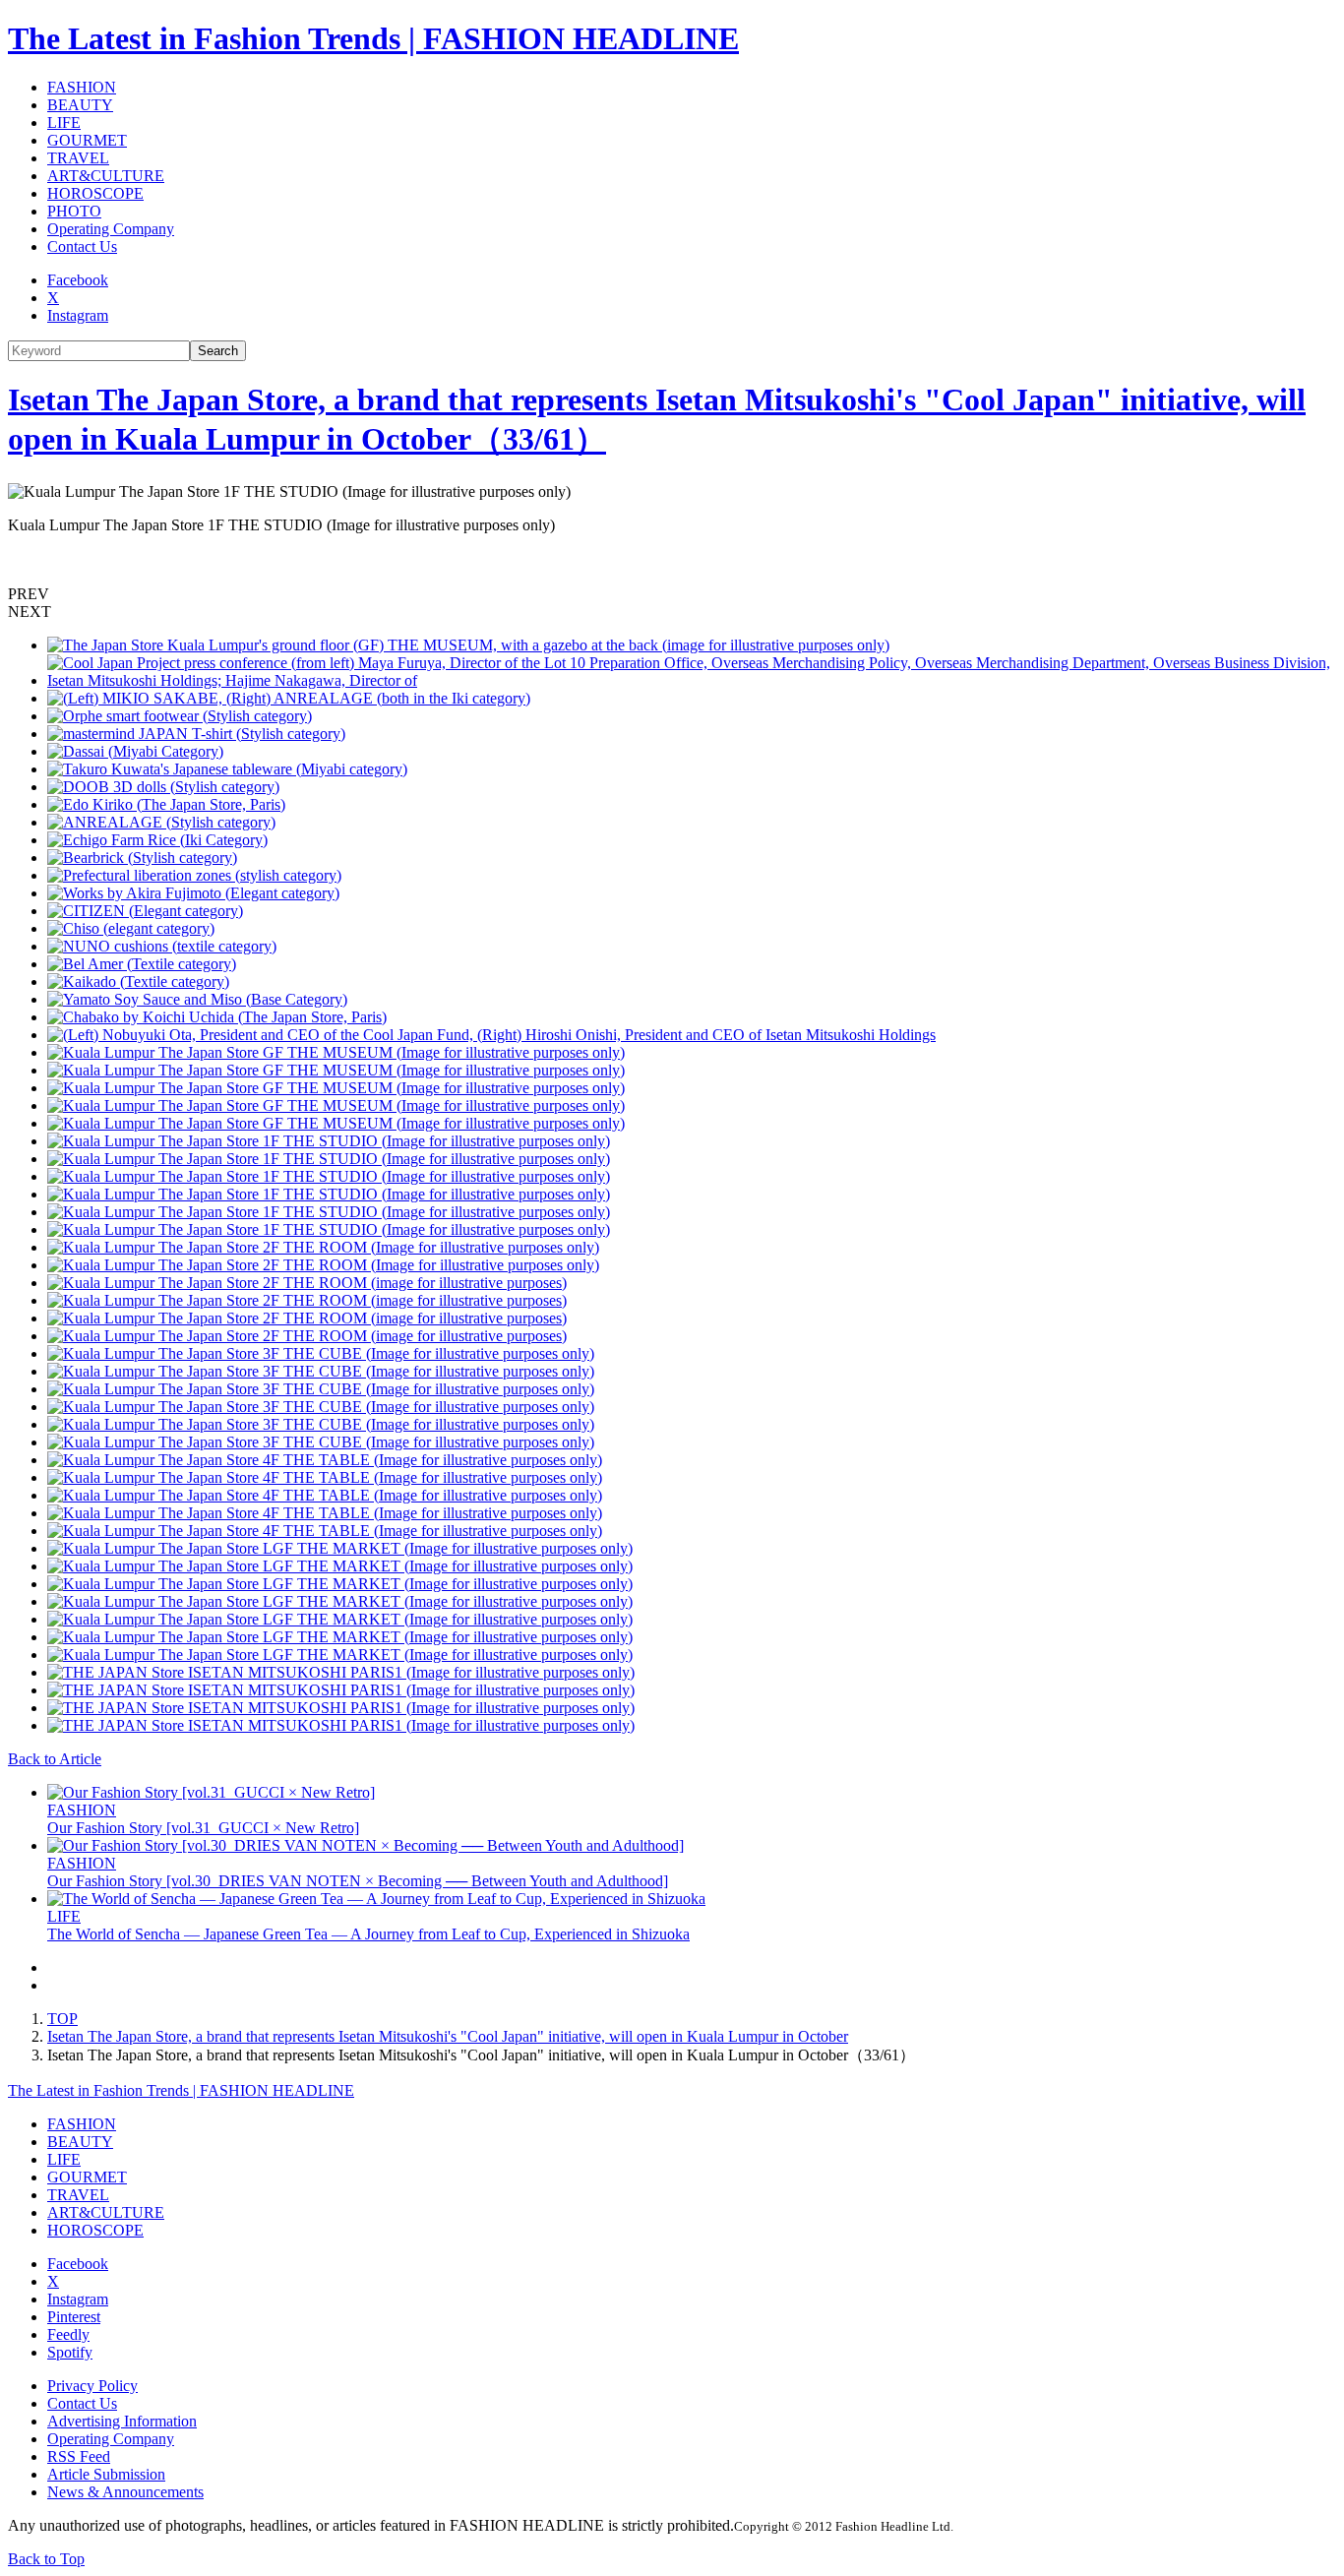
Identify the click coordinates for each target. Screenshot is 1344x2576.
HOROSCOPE (95, 193)
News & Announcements (125, 2492)
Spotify (70, 2352)
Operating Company (111, 229)
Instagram (78, 315)
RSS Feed (79, 2456)
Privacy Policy (92, 2386)
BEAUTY (80, 105)
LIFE (64, 123)
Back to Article (55, 1759)
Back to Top (46, 2559)
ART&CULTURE (106, 176)
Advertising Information (122, 2421)
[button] (672, 594)
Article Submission (106, 2474)
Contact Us (82, 246)
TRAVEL (78, 158)
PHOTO (74, 211)
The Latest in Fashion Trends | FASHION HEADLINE (373, 38)
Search (218, 351)
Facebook (78, 280)
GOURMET (87, 140)
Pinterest (74, 2317)
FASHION (82, 87)
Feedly (68, 2334)
